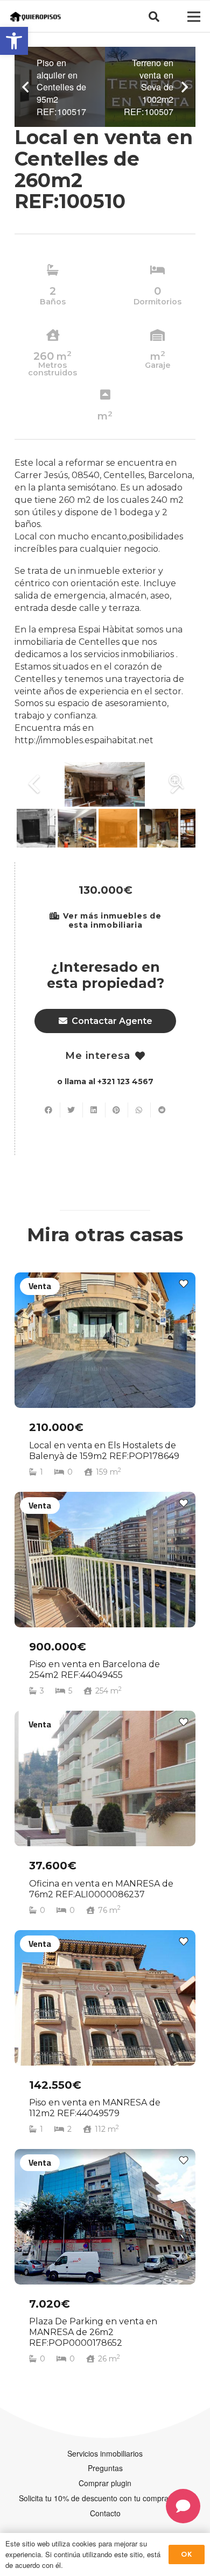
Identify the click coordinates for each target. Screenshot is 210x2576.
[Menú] (194, 17)
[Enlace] (36, 17)
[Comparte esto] (49, 1110)
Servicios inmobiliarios (105, 2453)
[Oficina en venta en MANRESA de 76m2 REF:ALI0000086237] (105, 1818)
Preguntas (105, 2468)
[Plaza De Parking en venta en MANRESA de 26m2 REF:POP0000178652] (105, 2261)
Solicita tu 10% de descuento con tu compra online (105, 2498)
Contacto (105, 2513)
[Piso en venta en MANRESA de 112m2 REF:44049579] (105, 2037)
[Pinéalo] (117, 1110)
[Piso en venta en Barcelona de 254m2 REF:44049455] (105, 1599)
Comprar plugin (105, 2483)
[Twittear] (72, 1110)
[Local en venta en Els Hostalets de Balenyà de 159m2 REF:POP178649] (105, 1379)
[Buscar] (154, 17)
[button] (14, 41)
